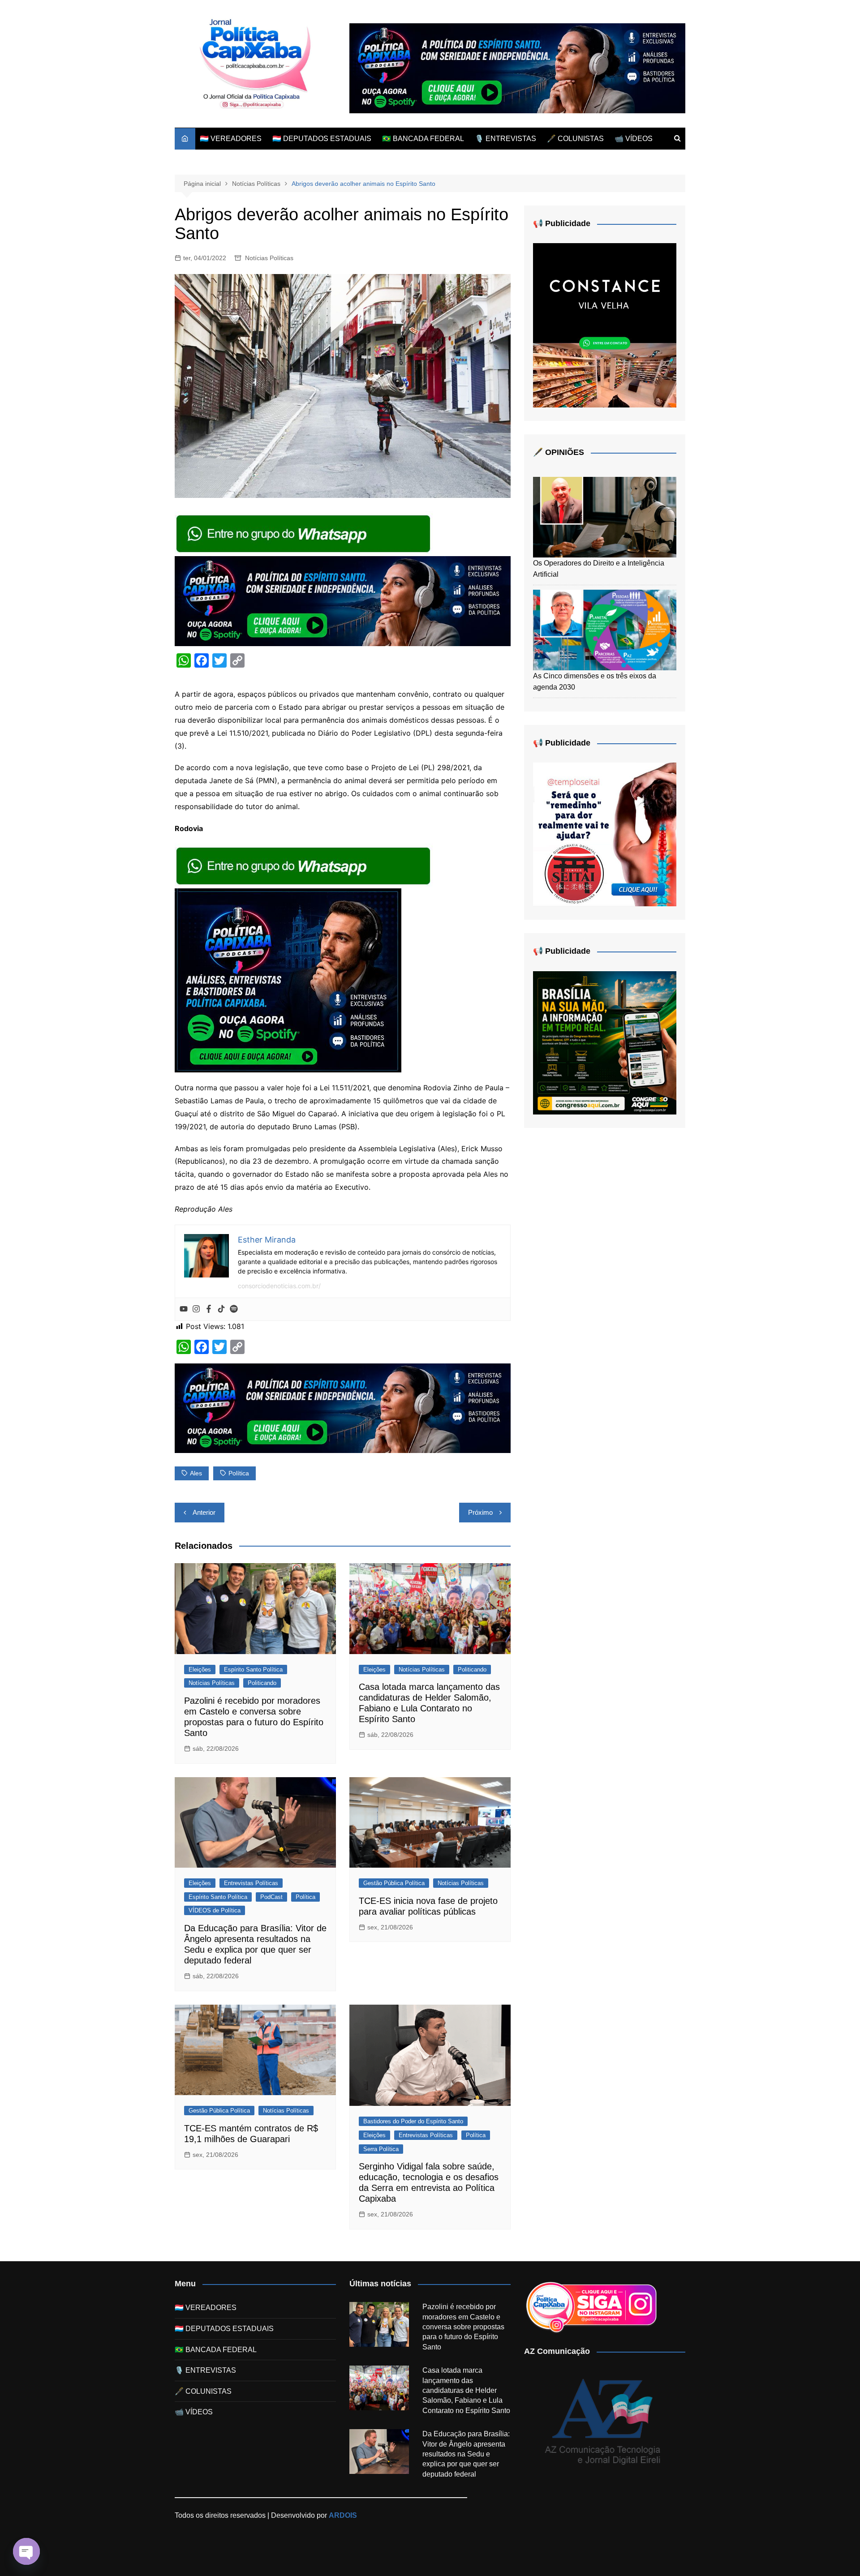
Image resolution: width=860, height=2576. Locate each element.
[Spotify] (234, 1309)
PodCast (271, 1897)
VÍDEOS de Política (215, 1910)
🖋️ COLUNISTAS (575, 139)
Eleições (200, 1669)
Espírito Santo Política (253, 1669)
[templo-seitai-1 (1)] (605, 834)
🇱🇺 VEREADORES (231, 139)
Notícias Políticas (269, 258)
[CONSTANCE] (605, 325)
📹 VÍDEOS (634, 139)
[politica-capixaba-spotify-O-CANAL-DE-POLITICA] (288, 980)
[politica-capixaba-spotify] (517, 68)
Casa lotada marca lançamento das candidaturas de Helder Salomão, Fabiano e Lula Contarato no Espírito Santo (466, 2390)
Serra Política (381, 2149)
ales (196, 1473)
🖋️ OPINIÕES (559, 452)
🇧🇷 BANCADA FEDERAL (423, 139)
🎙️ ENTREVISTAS (505, 139)
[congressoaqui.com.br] (605, 1042)
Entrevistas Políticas (251, 1883)
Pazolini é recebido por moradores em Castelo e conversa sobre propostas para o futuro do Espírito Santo (463, 2327)
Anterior (204, 1512)
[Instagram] (196, 1309)
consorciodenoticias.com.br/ (279, 1286)
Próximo (480, 1512)
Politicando (262, 1683)
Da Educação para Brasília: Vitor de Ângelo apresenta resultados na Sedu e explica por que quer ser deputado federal (466, 2454)
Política (305, 1897)
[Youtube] (184, 1309)
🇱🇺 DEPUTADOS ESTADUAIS (322, 139)
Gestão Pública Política (394, 1883)
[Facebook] (209, 1309)
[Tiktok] (221, 1309)
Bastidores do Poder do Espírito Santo (413, 2121)
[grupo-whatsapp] (304, 533)
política (239, 1473)
